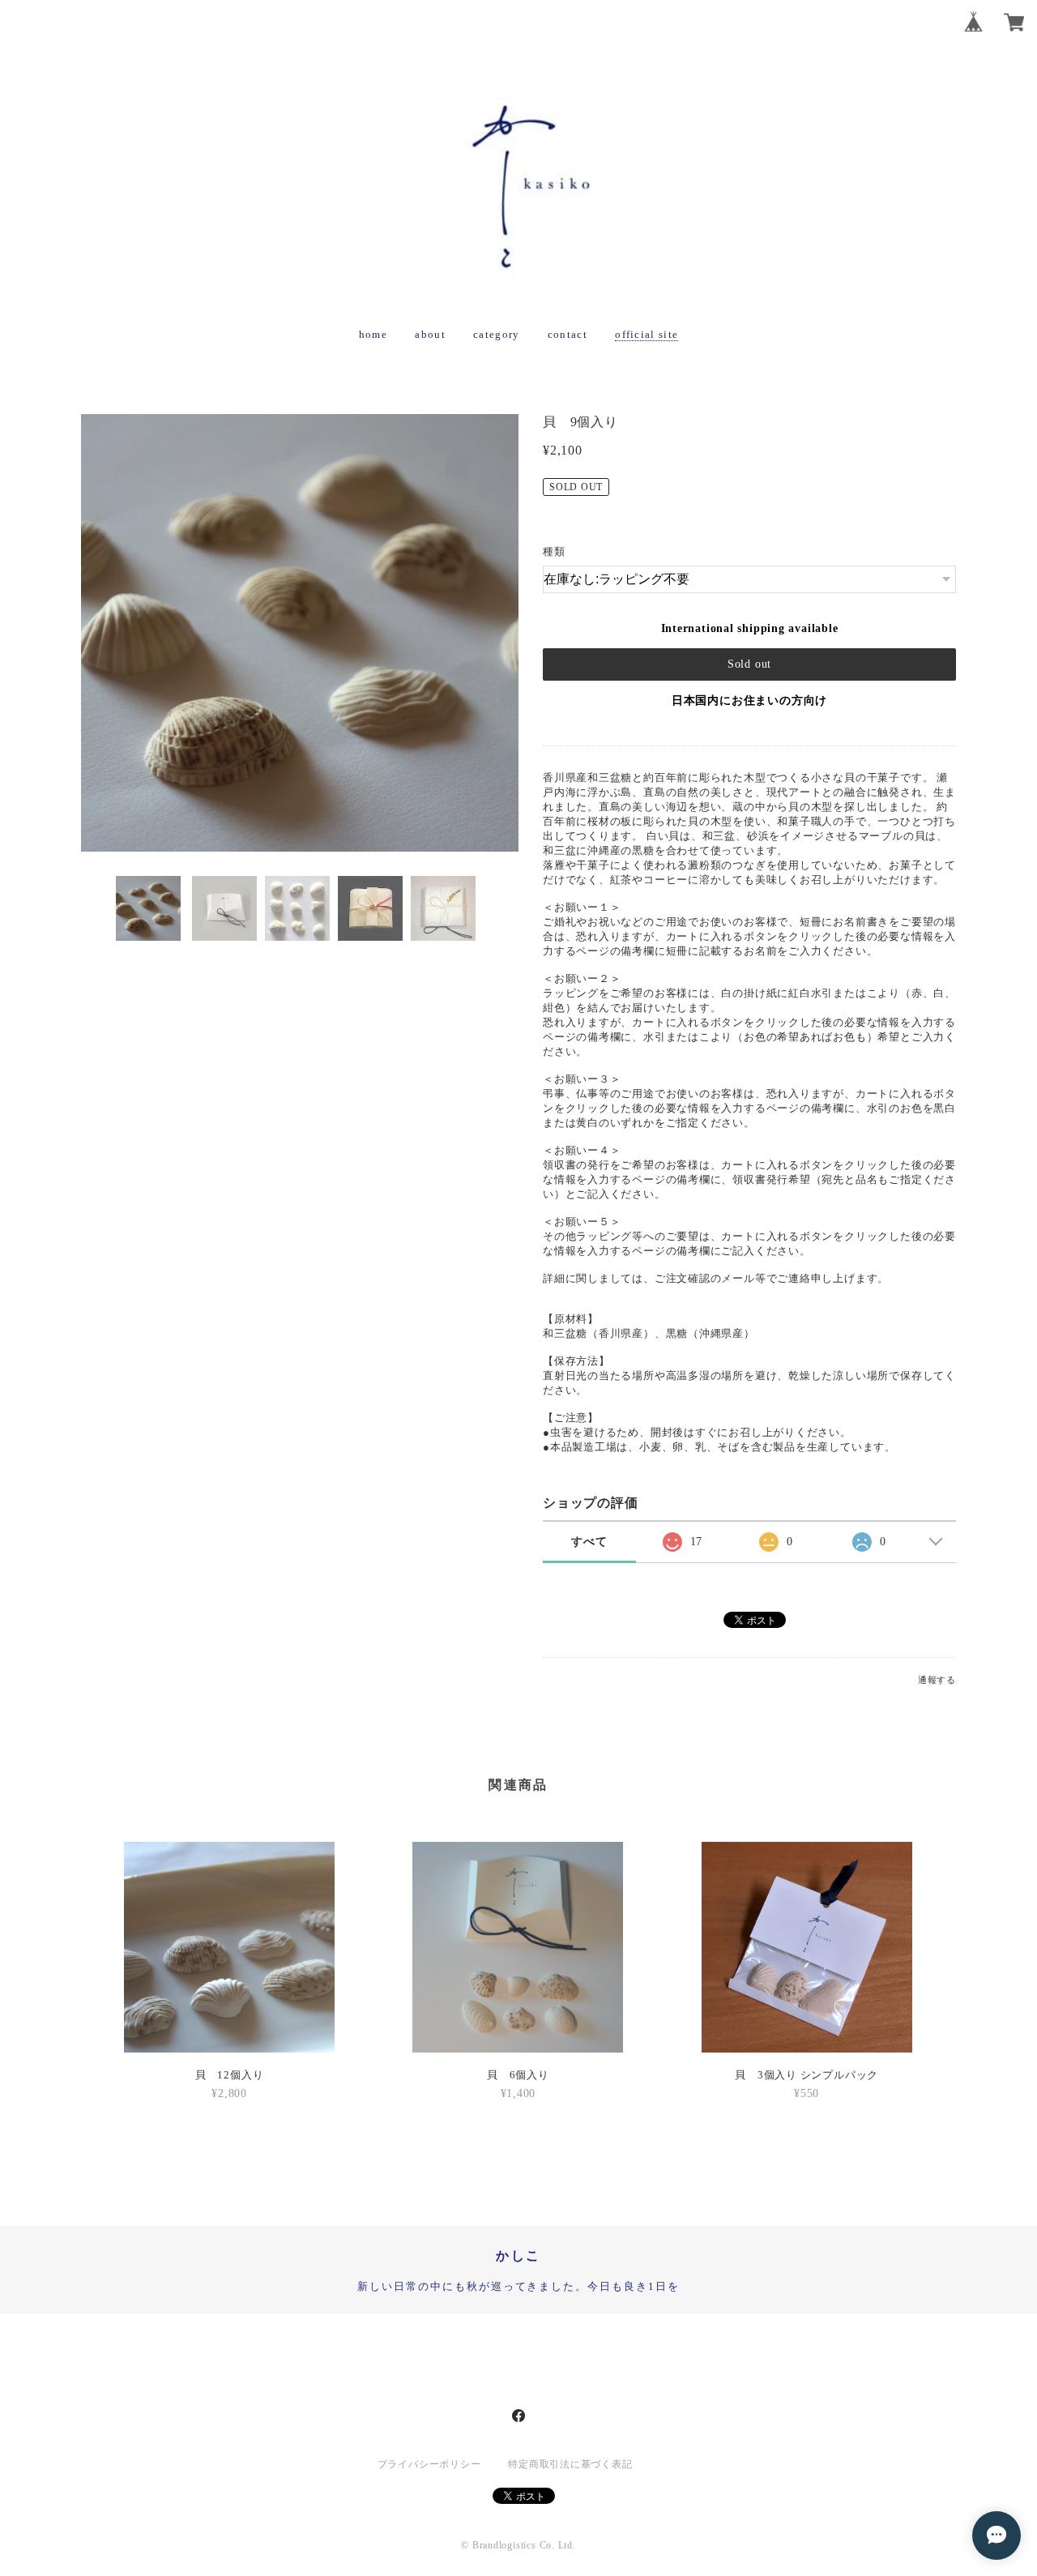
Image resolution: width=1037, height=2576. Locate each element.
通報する (937, 1680)
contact (568, 334)
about (430, 334)
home (373, 334)
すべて (589, 1542)
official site (647, 334)
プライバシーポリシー (429, 2464)
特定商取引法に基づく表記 (570, 2464)
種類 (554, 551)
